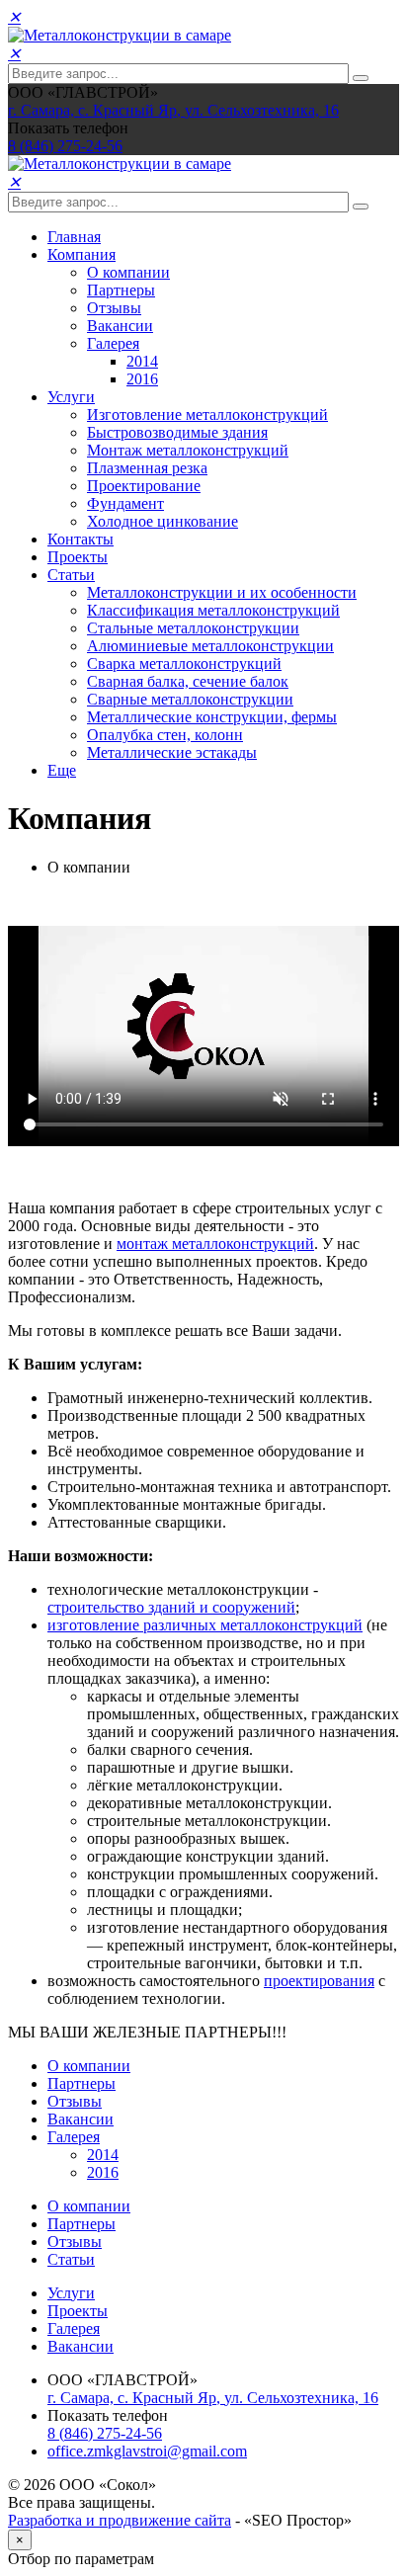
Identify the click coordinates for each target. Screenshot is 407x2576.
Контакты (81, 539)
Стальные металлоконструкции (193, 628)
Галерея (113, 343)
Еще (62, 770)
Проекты (78, 557)
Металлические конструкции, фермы (212, 717)
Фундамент (125, 503)
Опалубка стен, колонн (165, 735)
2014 (142, 361)
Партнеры (121, 290)
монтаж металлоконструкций (215, 1244)
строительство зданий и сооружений (171, 1607)
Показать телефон (68, 128)
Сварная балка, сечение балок (188, 681)
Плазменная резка (147, 468)
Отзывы (114, 308)
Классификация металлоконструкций (213, 610)
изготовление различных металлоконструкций (205, 1625)
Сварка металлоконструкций (184, 664)
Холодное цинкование (163, 521)
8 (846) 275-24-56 (105, 2433)
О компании (128, 272)
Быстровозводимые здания (177, 432)
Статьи (71, 575)
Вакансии (120, 326)
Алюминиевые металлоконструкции (210, 646)
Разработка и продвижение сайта (120, 2520)
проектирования (319, 1981)
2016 (142, 379)
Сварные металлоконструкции (190, 699)
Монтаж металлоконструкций (188, 450)
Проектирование (144, 486)
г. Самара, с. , (173, 110)
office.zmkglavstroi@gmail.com (147, 2451)
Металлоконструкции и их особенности (222, 592)
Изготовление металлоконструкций (207, 415)
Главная (74, 237)
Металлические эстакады (172, 752)
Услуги (71, 397)
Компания (81, 254)
